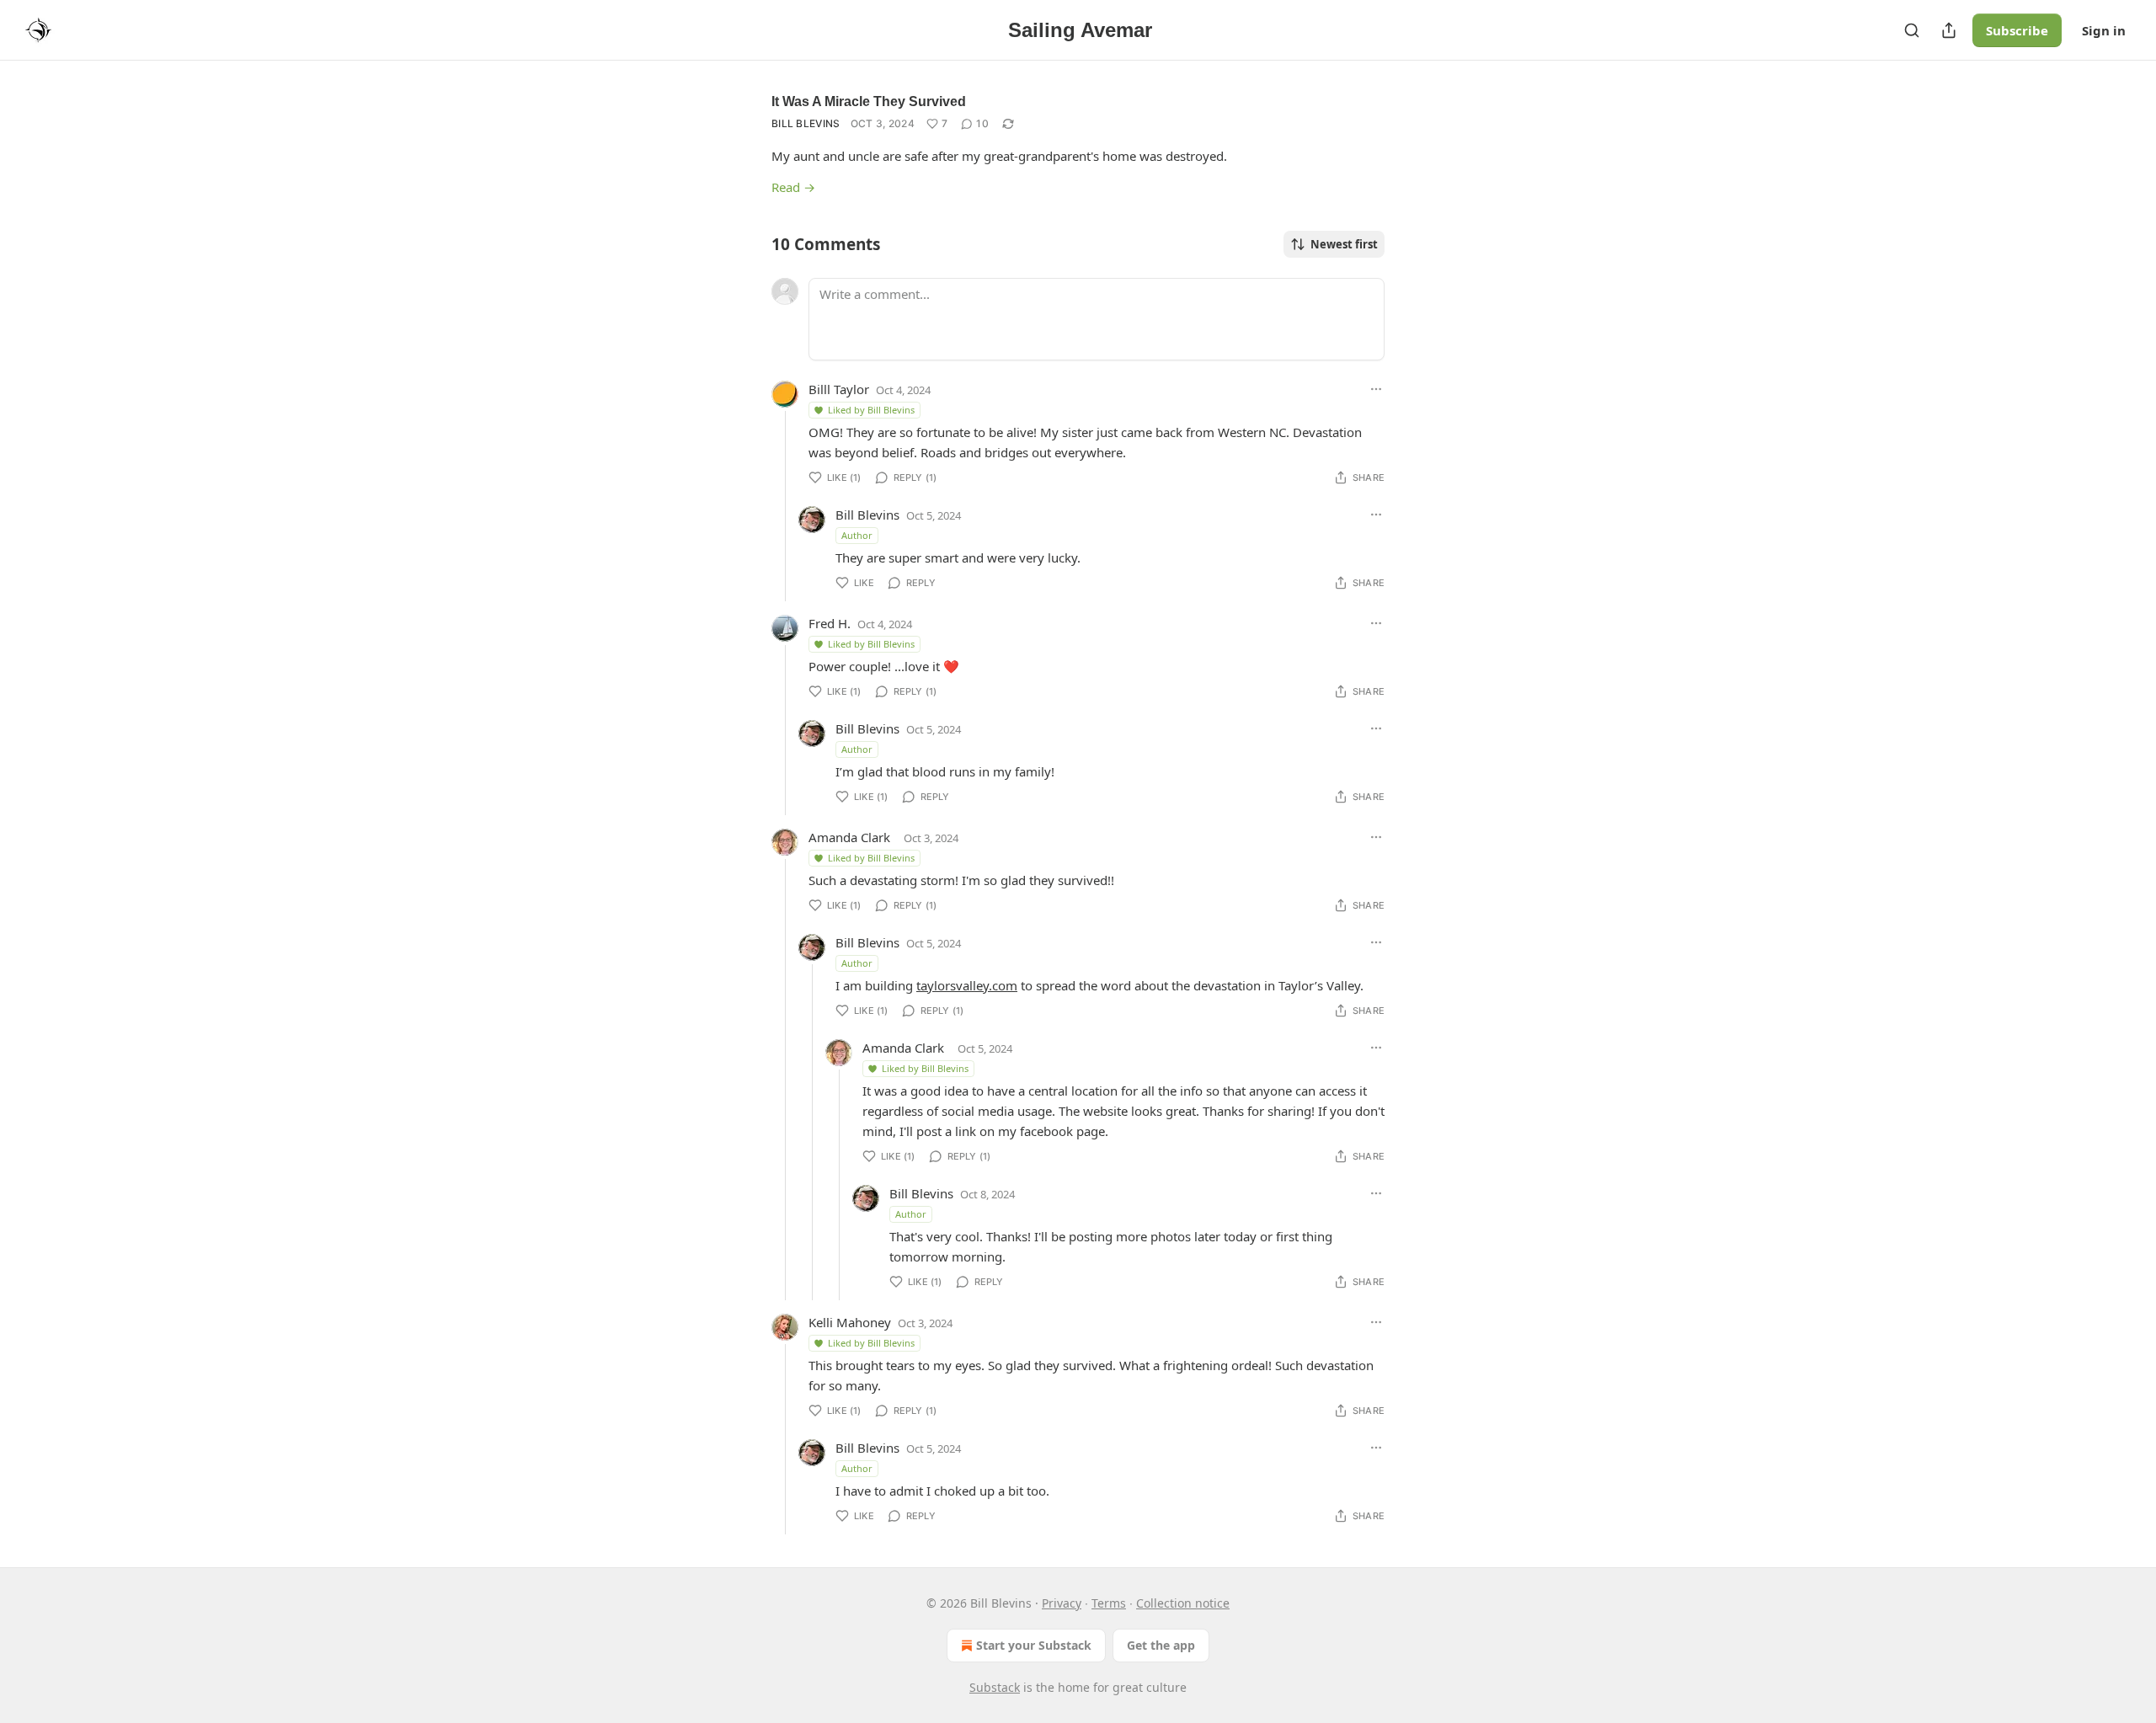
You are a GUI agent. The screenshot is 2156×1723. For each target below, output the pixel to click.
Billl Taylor (839, 389)
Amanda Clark (849, 837)
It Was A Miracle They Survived (869, 101)
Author (857, 535)
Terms (1109, 1603)
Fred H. (830, 623)
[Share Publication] (1949, 30)
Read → (793, 187)
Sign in (2104, 30)
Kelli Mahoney (850, 1322)
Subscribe (2017, 30)
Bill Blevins (806, 123)
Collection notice (1183, 1603)
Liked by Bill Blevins (871, 410)
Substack (995, 1687)
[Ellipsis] (1376, 389)
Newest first (1344, 244)
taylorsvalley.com (967, 985)
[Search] (1912, 30)
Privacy (1062, 1603)
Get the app (1161, 1645)
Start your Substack (1034, 1645)
